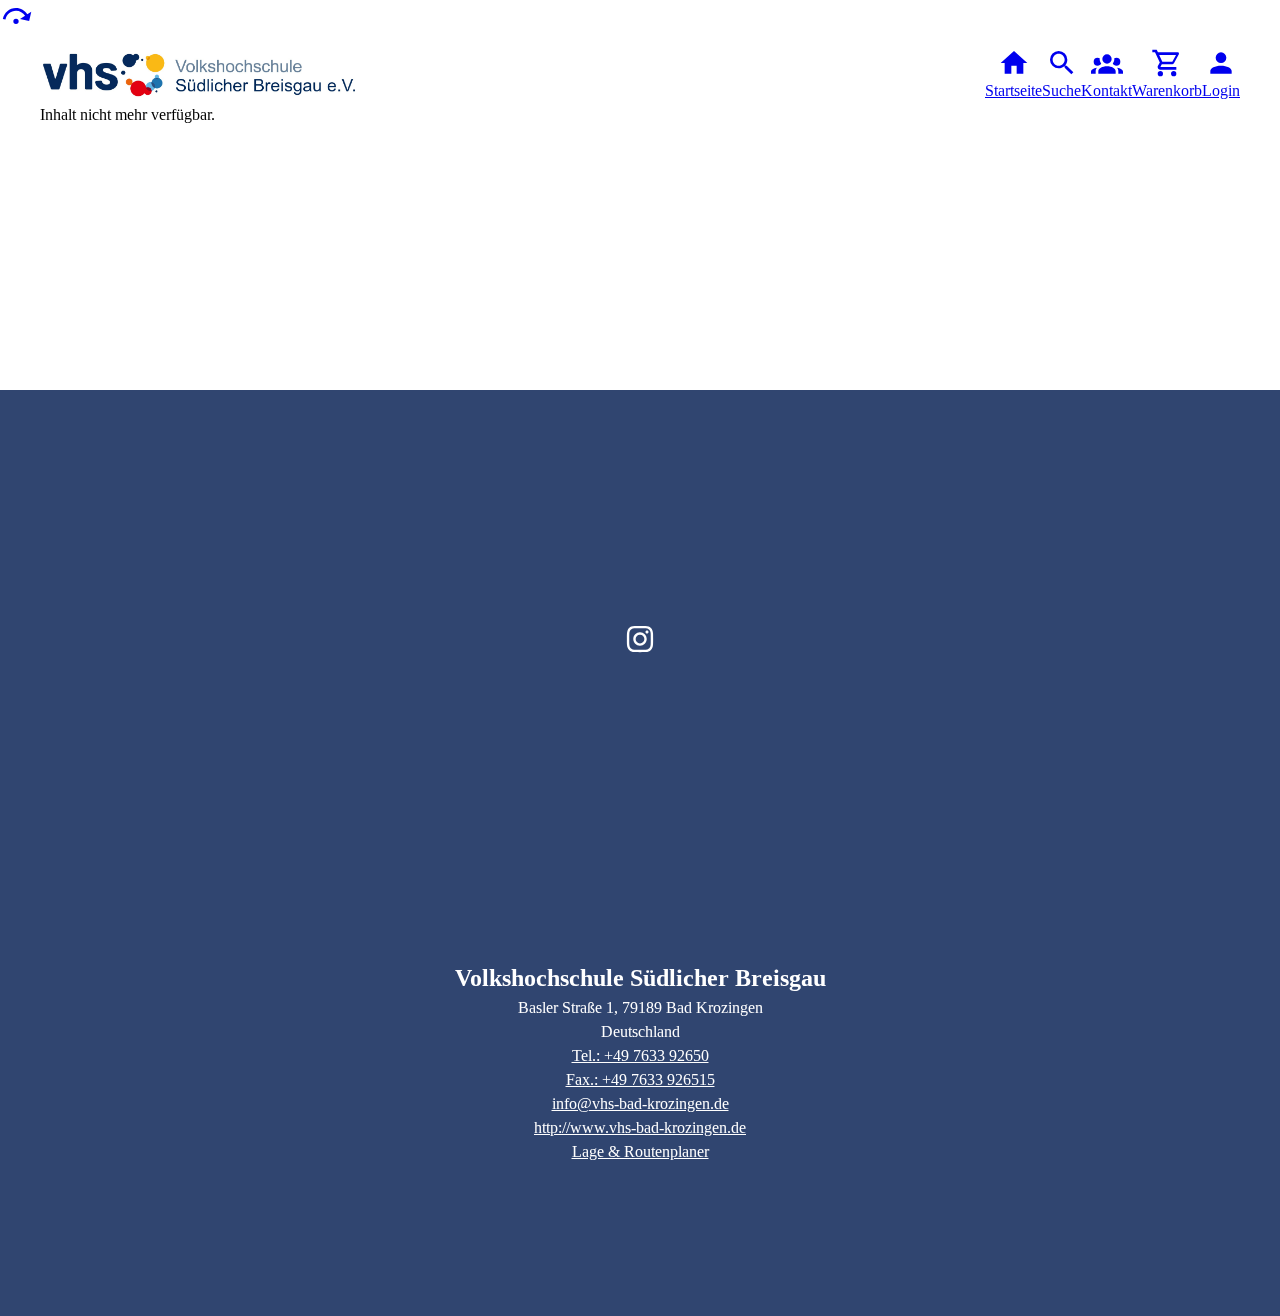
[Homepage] (200, 75)
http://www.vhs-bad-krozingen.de (640, 1127)
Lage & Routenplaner (640, 1151)
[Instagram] (640, 639)
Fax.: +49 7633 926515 (640, 1079)
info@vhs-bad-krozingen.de (640, 1103)
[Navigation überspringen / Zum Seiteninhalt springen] (16, 14)
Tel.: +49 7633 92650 (640, 1055)
